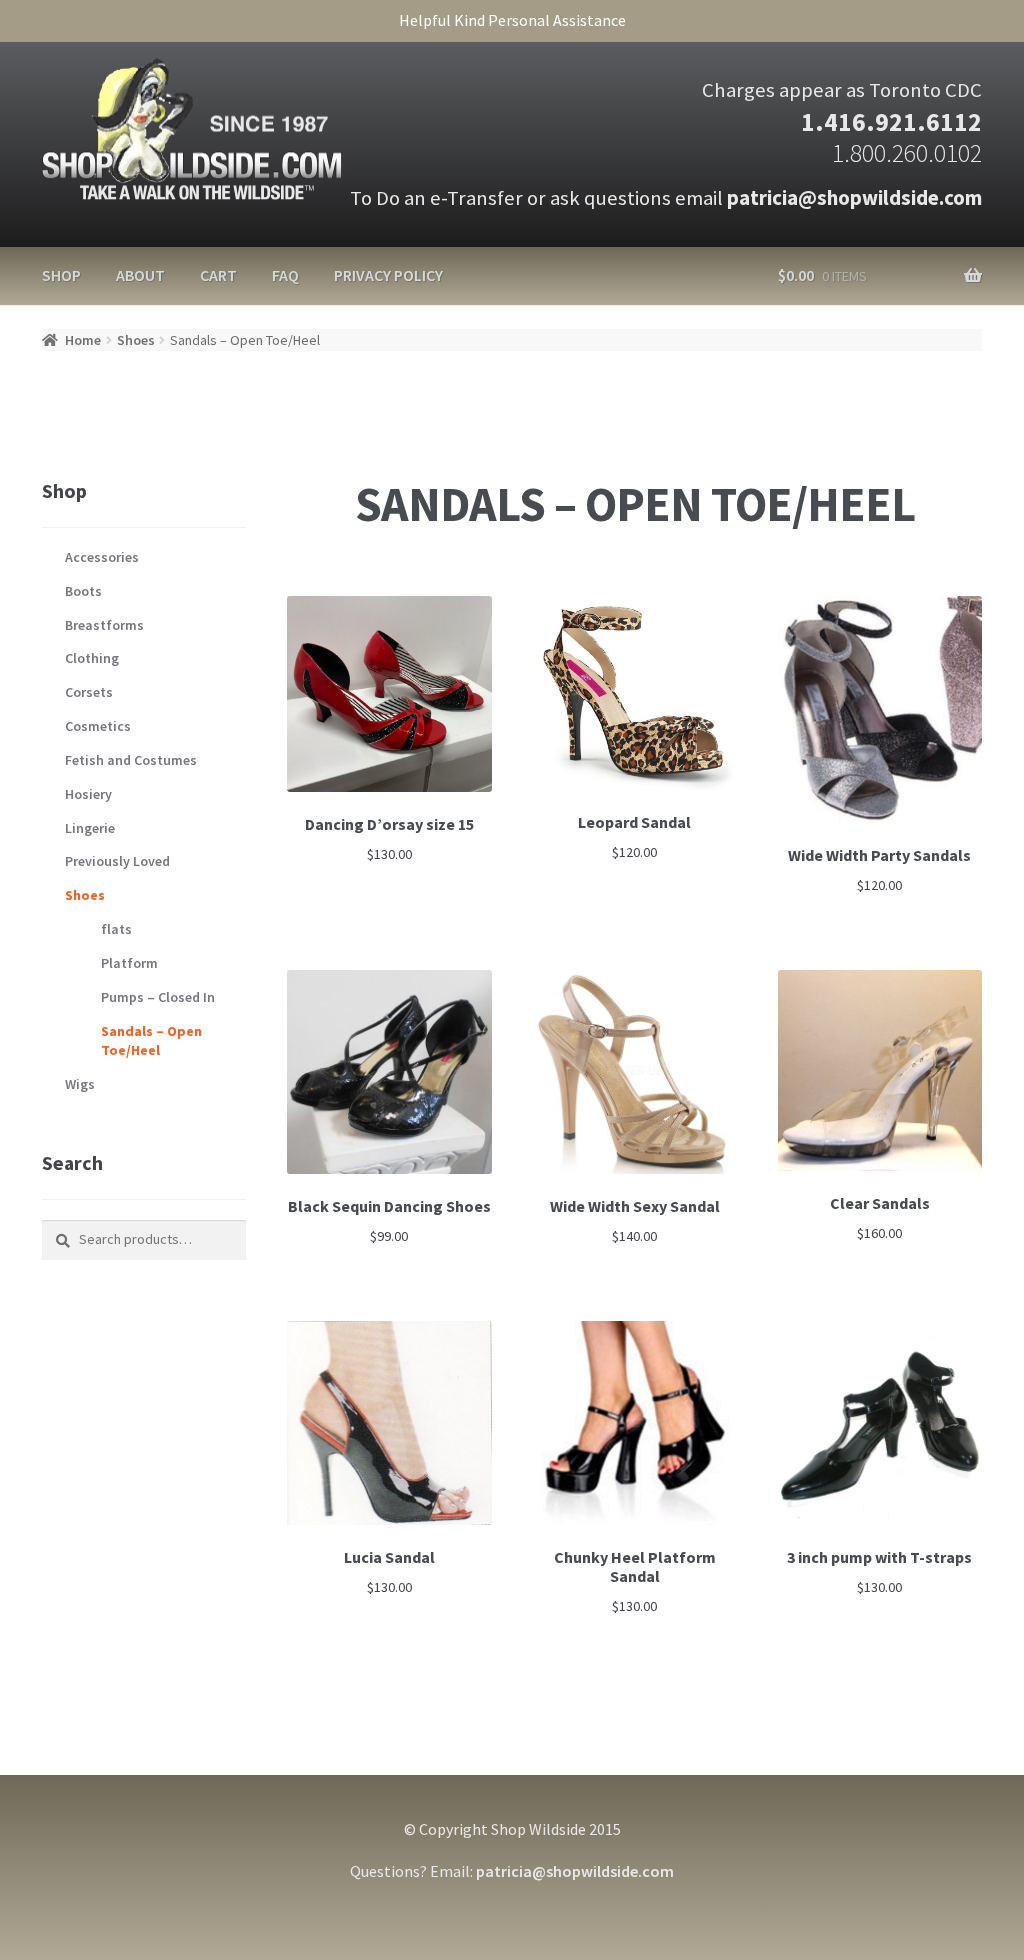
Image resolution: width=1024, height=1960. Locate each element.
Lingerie (90, 828)
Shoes (136, 340)
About (140, 275)
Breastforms (104, 625)
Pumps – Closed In (158, 997)
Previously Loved (117, 861)
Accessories (102, 557)
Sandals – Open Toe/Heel (151, 1041)
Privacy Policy (388, 275)
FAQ (285, 275)
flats (116, 929)
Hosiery (88, 794)
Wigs (80, 1084)
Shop (61, 275)
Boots (83, 591)
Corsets (89, 692)
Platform (129, 963)
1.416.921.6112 (891, 122)
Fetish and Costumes (131, 760)
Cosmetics (98, 726)
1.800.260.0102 (907, 153)
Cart (218, 275)
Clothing (92, 658)
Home (83, 340)
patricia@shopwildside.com (854, 198)
